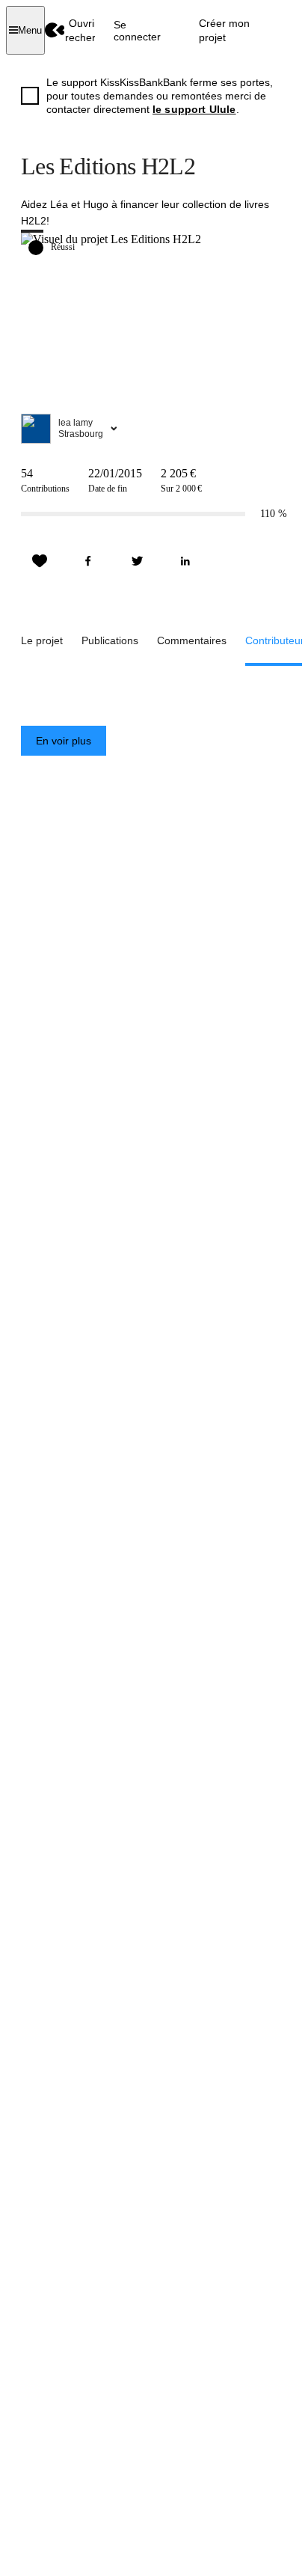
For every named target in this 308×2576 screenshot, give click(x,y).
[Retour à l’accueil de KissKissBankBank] (55, 30)
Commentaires (192, 640)
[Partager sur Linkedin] (185, 561)
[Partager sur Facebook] (88, 561)
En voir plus (64, 741)
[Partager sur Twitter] (137, 561)
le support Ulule (194, 109)
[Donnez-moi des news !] (40, 561)
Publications (110, 640)
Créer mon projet (224, 30)
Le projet (42, 640)
